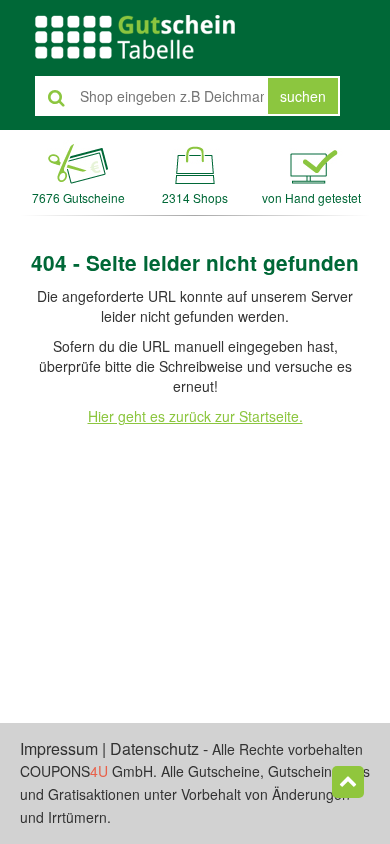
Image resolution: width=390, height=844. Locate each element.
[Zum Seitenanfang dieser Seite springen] (348, 782)
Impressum (59, 748)
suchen (303, 96)
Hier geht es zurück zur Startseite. (195, 416)
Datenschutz (154, 748)
